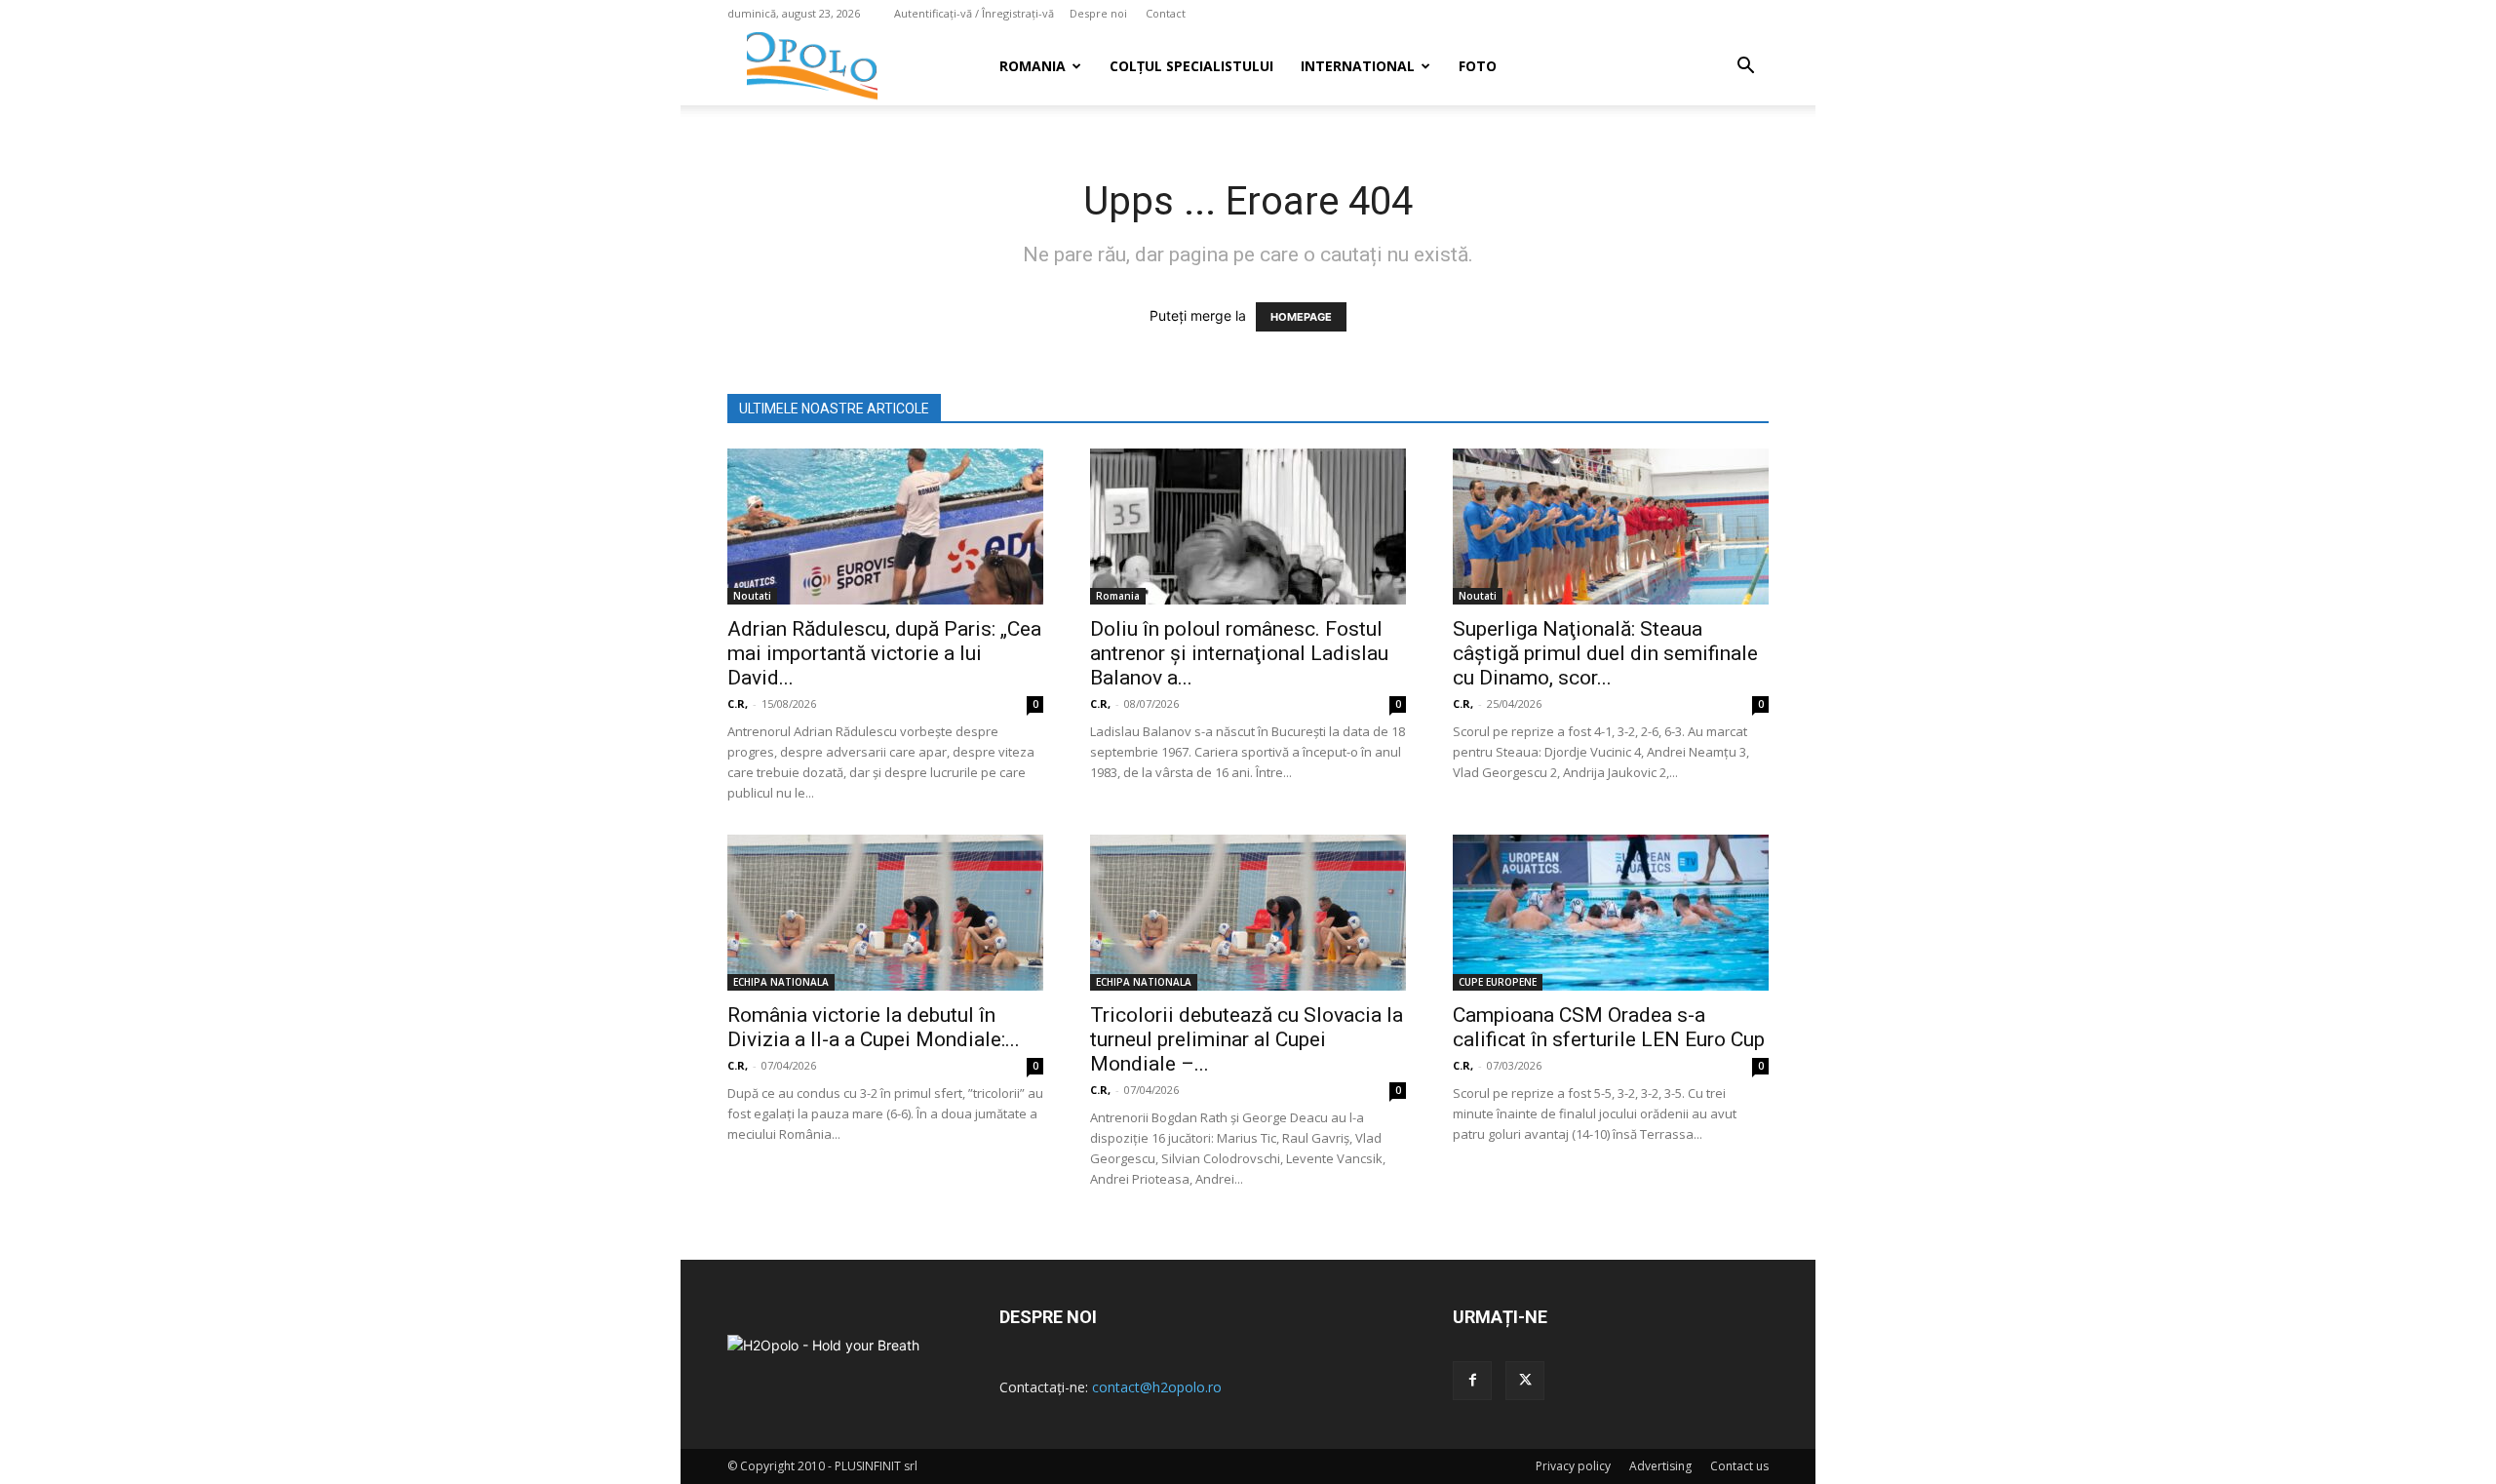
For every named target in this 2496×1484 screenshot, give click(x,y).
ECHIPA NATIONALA (781, 982)
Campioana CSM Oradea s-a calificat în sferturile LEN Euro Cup (1609, 1027)
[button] (1745, 68)
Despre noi (1098, 13)
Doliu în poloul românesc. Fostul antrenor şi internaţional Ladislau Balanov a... (1239, 653)
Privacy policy (1573, 1466)
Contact (1166, 13)
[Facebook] (1472, 1381)
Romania (1033, 66)
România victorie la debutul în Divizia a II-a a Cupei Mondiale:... (874, 1027)
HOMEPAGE (1301, 317)
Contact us (1739, 1466)
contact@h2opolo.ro (1157, 1387)
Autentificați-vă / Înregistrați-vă (974, 13)
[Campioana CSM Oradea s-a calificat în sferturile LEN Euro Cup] (1611, 913)
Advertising (1660, 1466)
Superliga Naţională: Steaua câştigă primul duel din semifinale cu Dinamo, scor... (1605, 653)
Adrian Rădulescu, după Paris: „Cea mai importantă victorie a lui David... (884, 653)
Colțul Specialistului (1191, 66)
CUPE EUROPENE (1498, 982)
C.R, (738, 703)
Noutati (752, 596)
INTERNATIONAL (1358, 66)
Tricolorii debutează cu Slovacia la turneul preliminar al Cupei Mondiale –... (1247, 1039)
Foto (1478, 66)
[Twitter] (1525, 1381)
